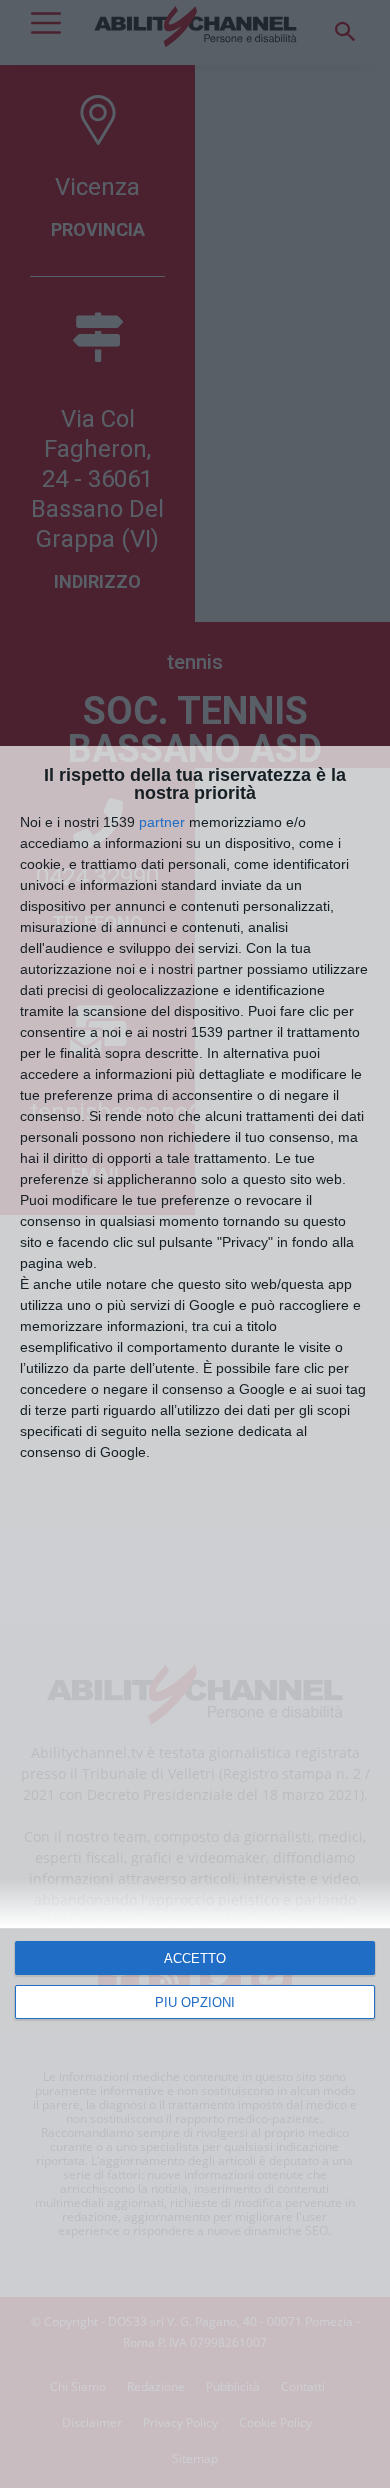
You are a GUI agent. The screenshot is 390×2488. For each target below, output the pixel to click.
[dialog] (195, 1617)
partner (162, 822)
